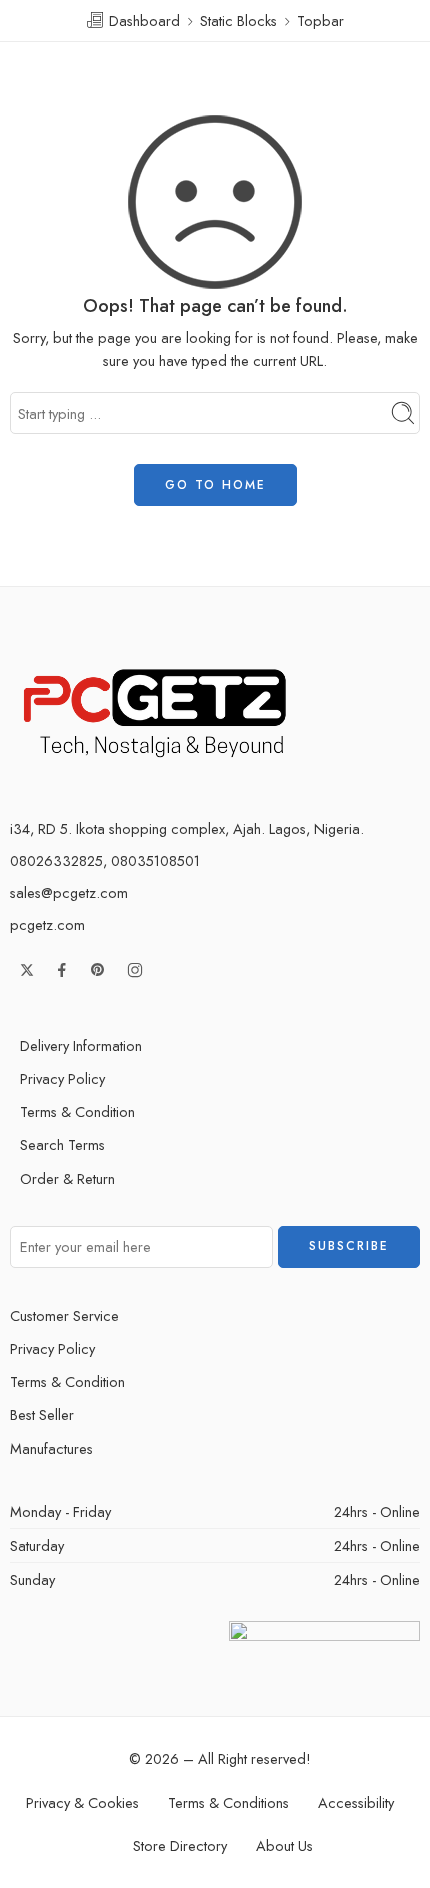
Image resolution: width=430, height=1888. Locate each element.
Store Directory (180, 1845)
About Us (284, 1845)
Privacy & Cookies (82, 1802)
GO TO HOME (215, 485)
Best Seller (42, 1414)
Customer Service (64, 1315)
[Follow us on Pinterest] (98, 970)
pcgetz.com (47, 924)
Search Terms (62, 1144)
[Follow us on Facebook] (62, 970)
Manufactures (51, 1448)
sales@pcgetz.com (69, 892)
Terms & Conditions (228, 1802)
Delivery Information (81, 1045)
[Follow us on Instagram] (135, 970)
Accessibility (356, 1802)
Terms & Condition (77, 1111)
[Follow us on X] (27, 970)
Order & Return (67, 1178)
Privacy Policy (62, 1078)
